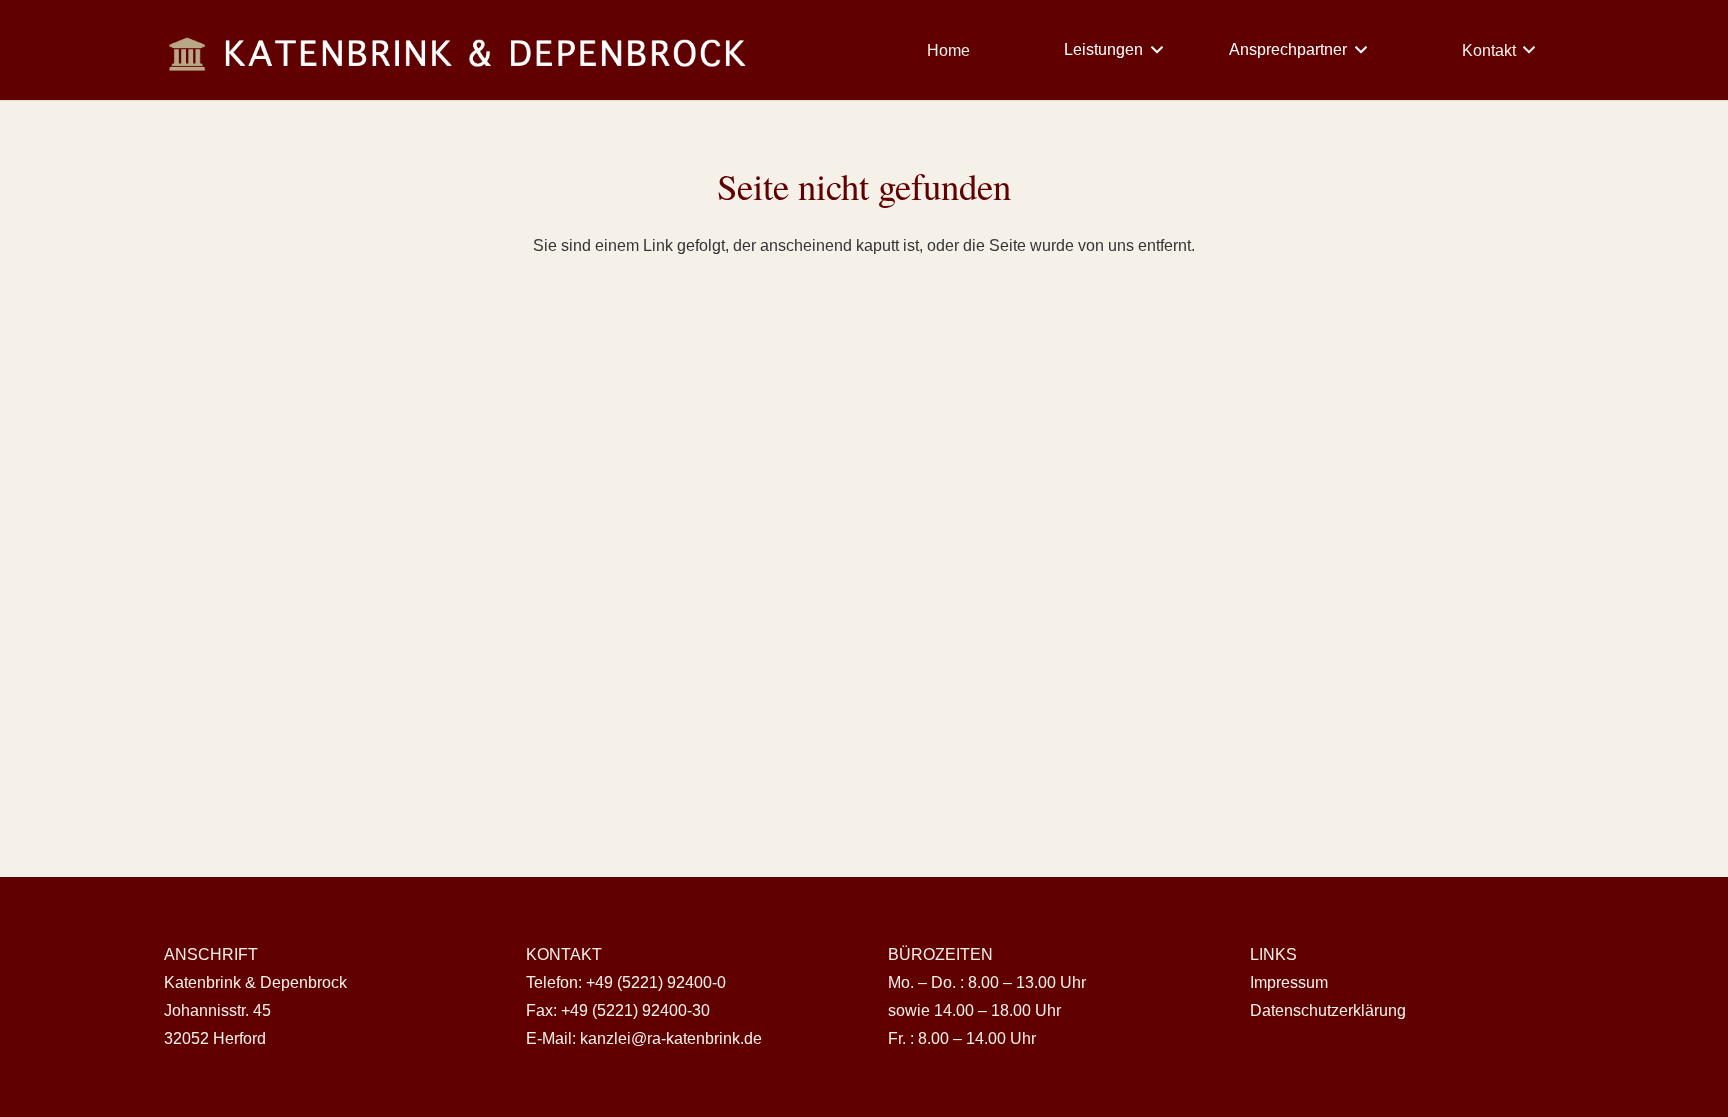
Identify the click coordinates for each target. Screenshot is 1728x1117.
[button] (1153, 50)
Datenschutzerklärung (1328, 1010)
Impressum (1289, 982)
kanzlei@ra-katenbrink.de (671, 1038)
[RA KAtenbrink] (460, 50)
